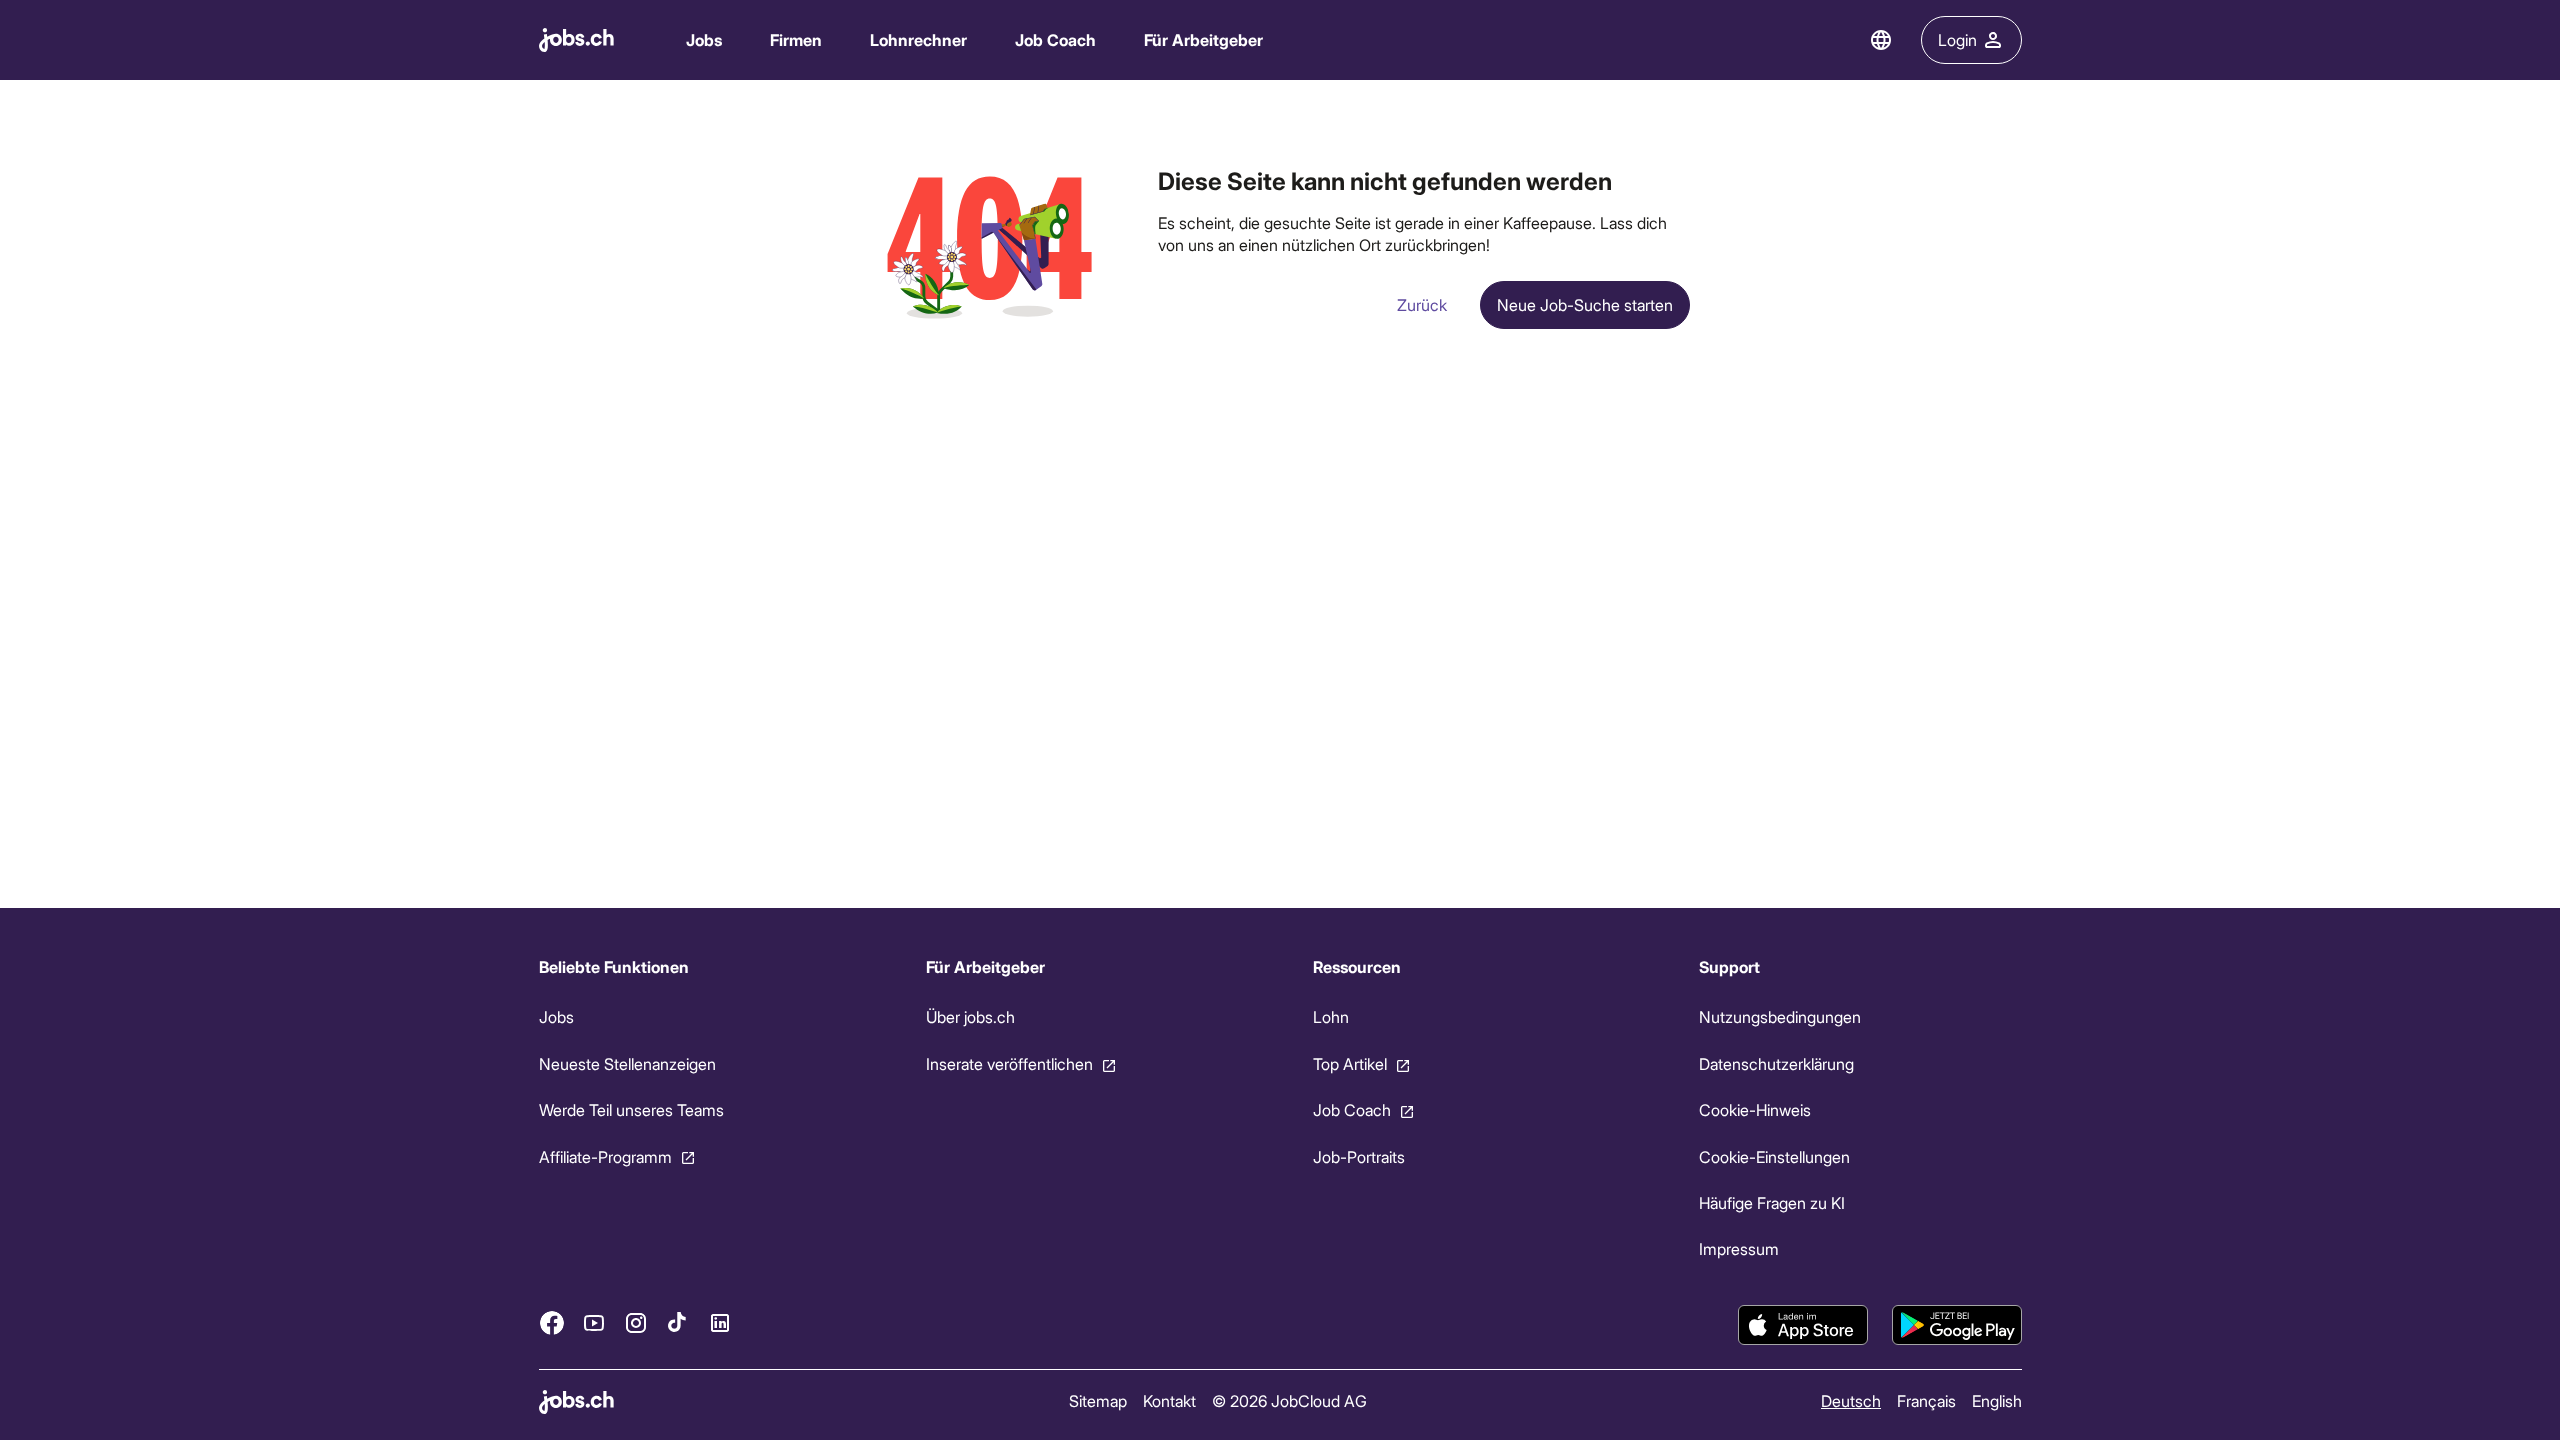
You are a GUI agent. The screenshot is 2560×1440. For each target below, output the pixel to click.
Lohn (1330, 1016)
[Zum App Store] (1803, 1325)
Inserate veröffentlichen (1008, 1063)
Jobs (704, 39)
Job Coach (1055, 39)
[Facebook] (552, 1322)
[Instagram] (636, 1322)
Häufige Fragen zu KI (1772, 1202)
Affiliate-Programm (605, 1155)
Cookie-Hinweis (1755, 1109)
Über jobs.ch (969, 1016)
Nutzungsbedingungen (1780, 1016)
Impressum (1739, 1248)
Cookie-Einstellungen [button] (1774, 1155)
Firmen (796, 39)
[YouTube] (594, 1322)
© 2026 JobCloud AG (1288, 1400)
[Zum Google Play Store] (1957, 1325)
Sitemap (1097, 1400)
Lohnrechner (918, 39)
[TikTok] (678, 1322)
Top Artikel (1349, 1063)
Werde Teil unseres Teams (631, 1109)
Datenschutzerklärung (1776, 1063)
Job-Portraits (1358, 1155)
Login (1957, 39)
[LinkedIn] (720, 1322)
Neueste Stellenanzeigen (627, 1063)
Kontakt (1168, 1400)
